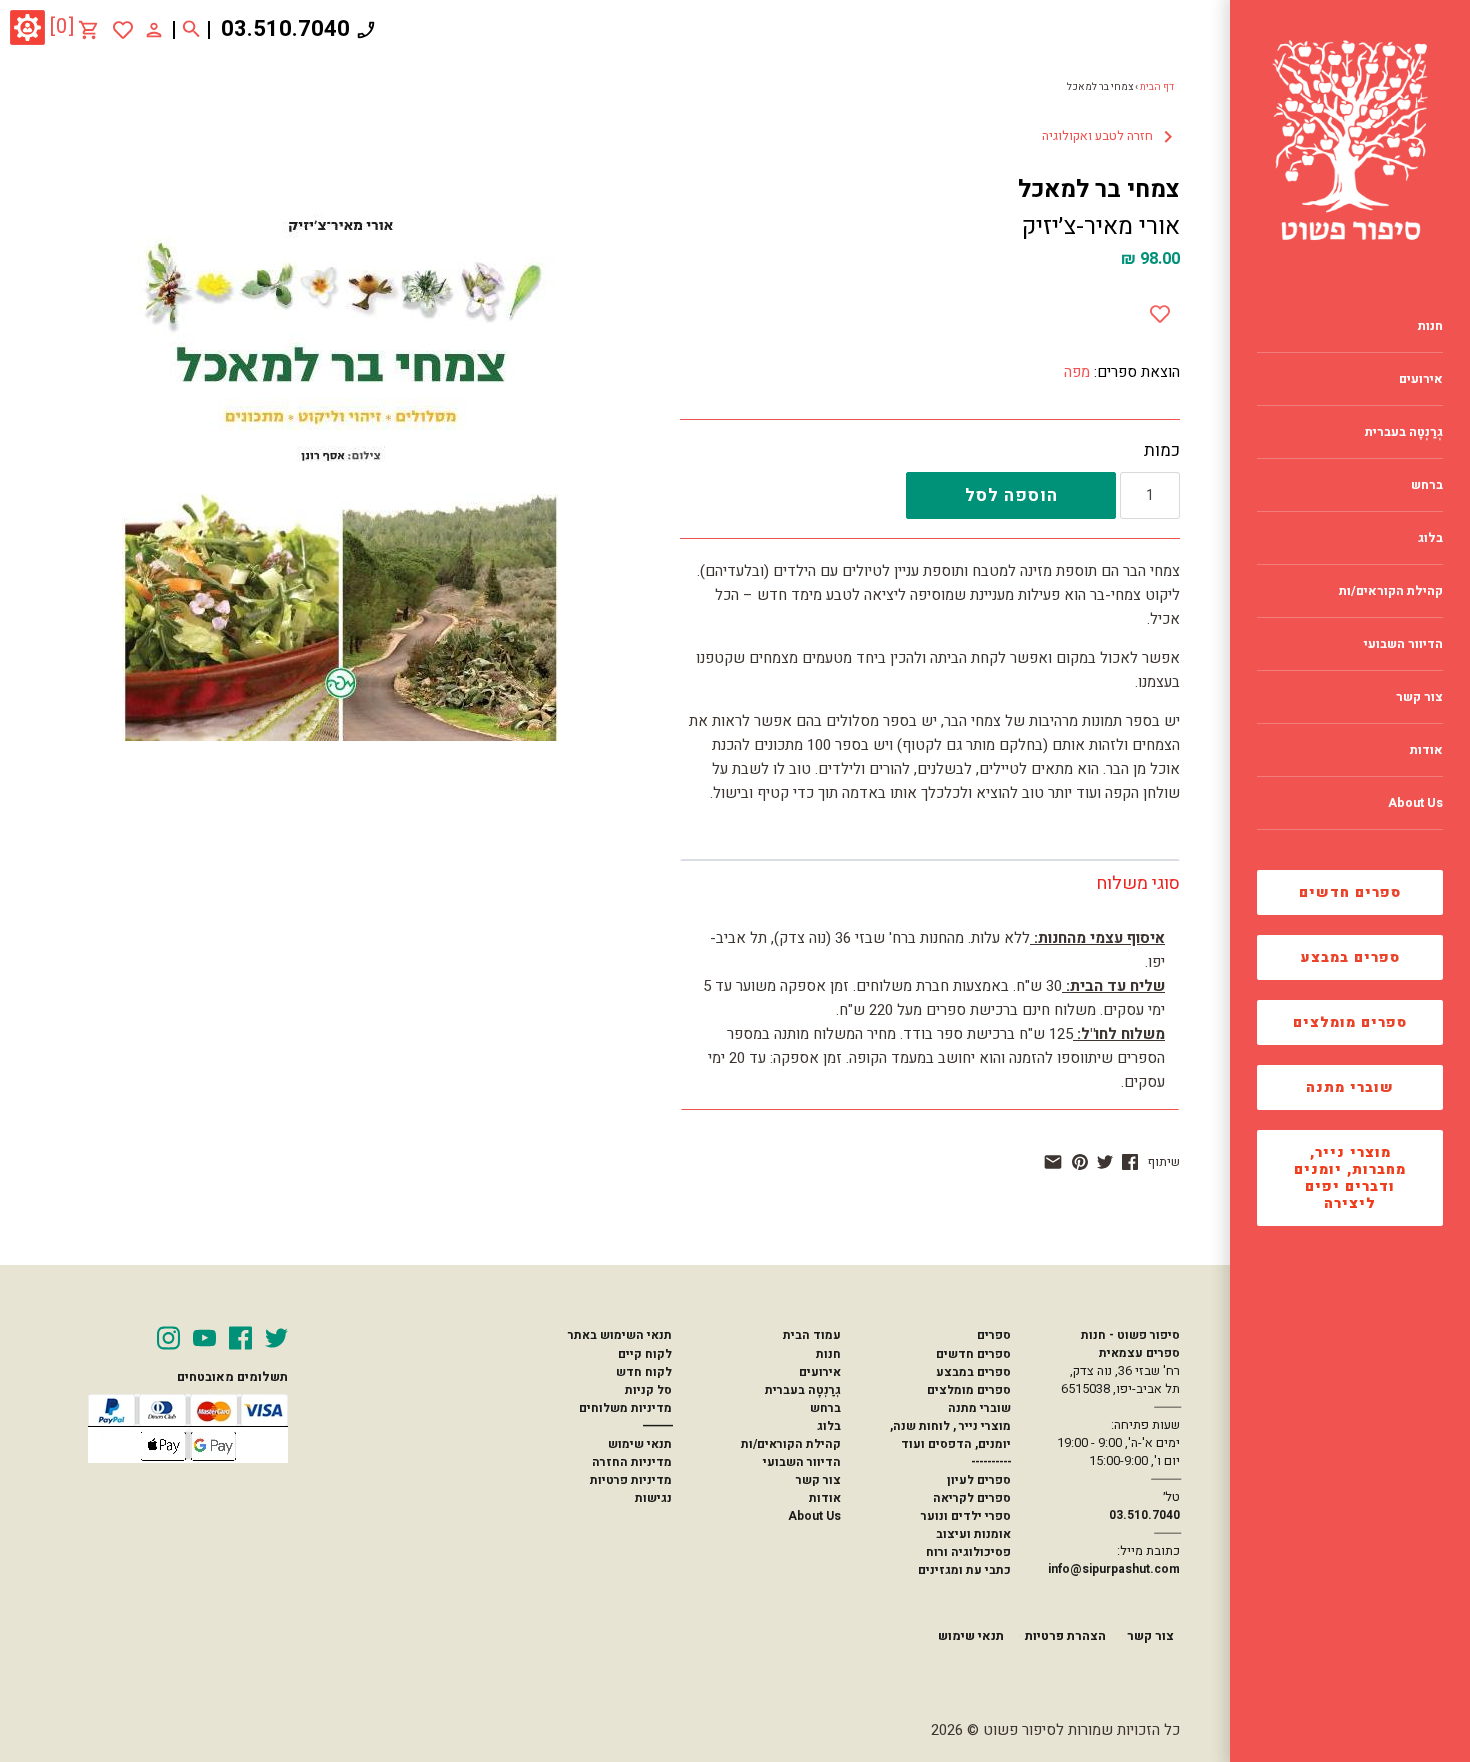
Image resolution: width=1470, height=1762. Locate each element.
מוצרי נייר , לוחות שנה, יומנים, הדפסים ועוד (950, 1435)
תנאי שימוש (640, 1444)
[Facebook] (240, 1338)
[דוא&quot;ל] (1053, 1162)
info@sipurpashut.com (1114, 1569)
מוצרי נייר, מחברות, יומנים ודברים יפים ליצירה (1350, 1178)
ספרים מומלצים (1350, 1022)
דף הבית (1157, 87)
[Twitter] (276, 1338)
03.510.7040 (285, 29)
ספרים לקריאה (972, 1498)
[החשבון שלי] (154, 29)
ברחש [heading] (1427, 485)
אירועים (820, 1372)
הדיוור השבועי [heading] (1403, 644)
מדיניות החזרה (632, 1462)
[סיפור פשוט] (1350, 140)
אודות (825, 1498)
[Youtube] (204, 1338)
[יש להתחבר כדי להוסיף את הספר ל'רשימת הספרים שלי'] (123, 30)
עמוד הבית (812, 1335)
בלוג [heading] (1430, 538)
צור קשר (818, 1480)
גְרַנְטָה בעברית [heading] (1404, 432)
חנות (828, 1354)
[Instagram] (168, 1338)
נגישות (653, 1498)
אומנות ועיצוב (973, 1534)
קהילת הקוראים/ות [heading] (1391, 591)
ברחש (825, 1408)
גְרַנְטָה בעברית (803, 1390)
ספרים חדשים (1350, 892)
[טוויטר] (1105, 1162)
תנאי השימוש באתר (619, 1335)
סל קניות (648, 1390)
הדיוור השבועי (802, 1462)
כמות (1162, 451)
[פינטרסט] (1080, 1162)
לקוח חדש (644, 1372)
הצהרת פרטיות (1065, 1636)
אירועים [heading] (1421, 379)
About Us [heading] (1415, 803)
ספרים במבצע (1350, 957)
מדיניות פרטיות (631, 1480)
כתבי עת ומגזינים (964, 1570)
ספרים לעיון (979, 1480)
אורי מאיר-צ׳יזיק (1100, 226)
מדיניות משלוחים (625, 1408)
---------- (991, 1462)
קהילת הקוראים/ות (791, 1444)
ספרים (993, 1335)
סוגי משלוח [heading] (1138, 883)
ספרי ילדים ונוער (966, 1516)
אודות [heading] (1426, 750)
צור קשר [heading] (1419, 697)
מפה (1077, 372)
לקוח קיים (645, 1354)
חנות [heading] (1430, 326)
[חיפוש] (191, 30)
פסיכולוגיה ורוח (968, 1552)
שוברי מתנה (1350, 1087)
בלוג (829, 1426)
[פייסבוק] (1130, 1162)
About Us (814, 1516)
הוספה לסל (1011, 495)
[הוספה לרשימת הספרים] (1160, 310)
